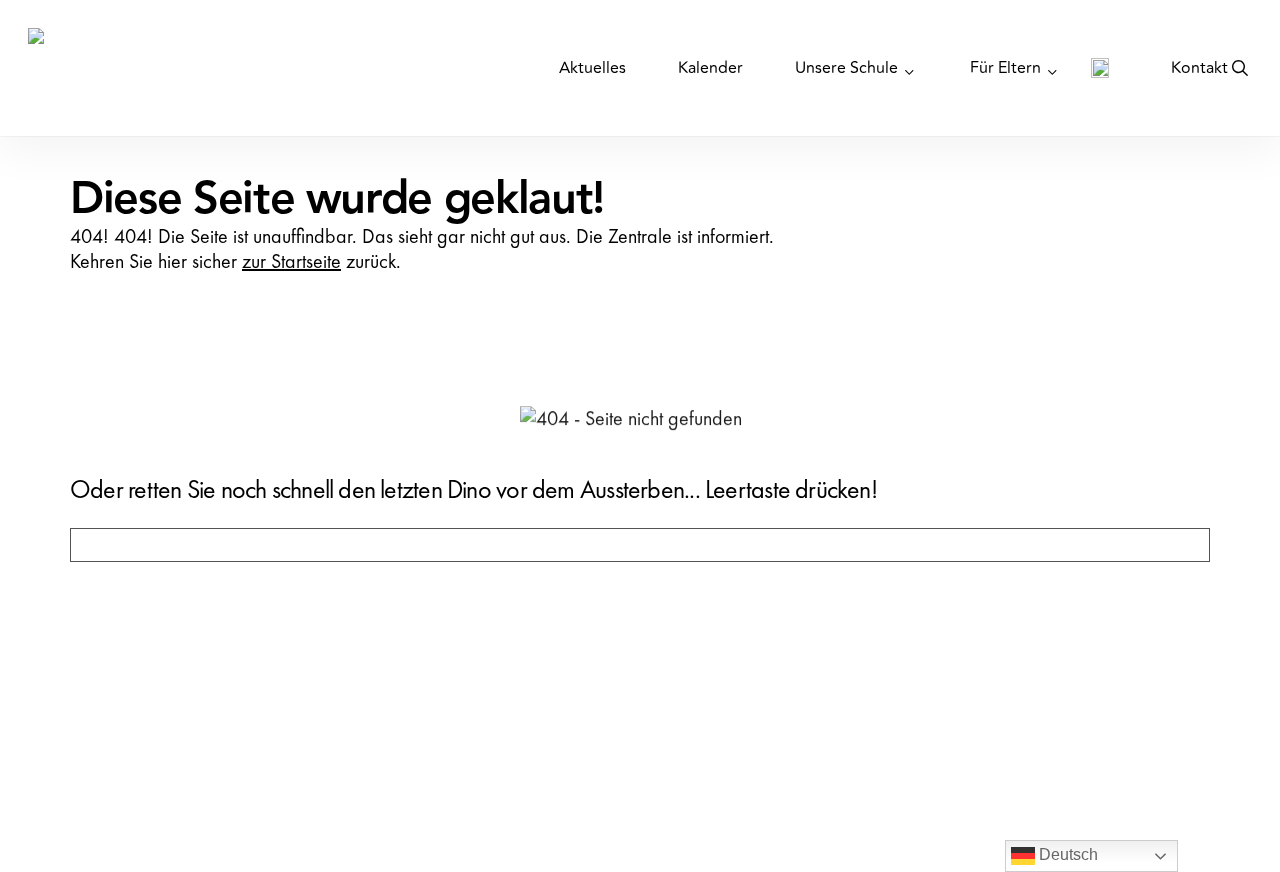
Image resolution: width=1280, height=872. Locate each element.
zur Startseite (291, 261)
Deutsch (1066, 854)
